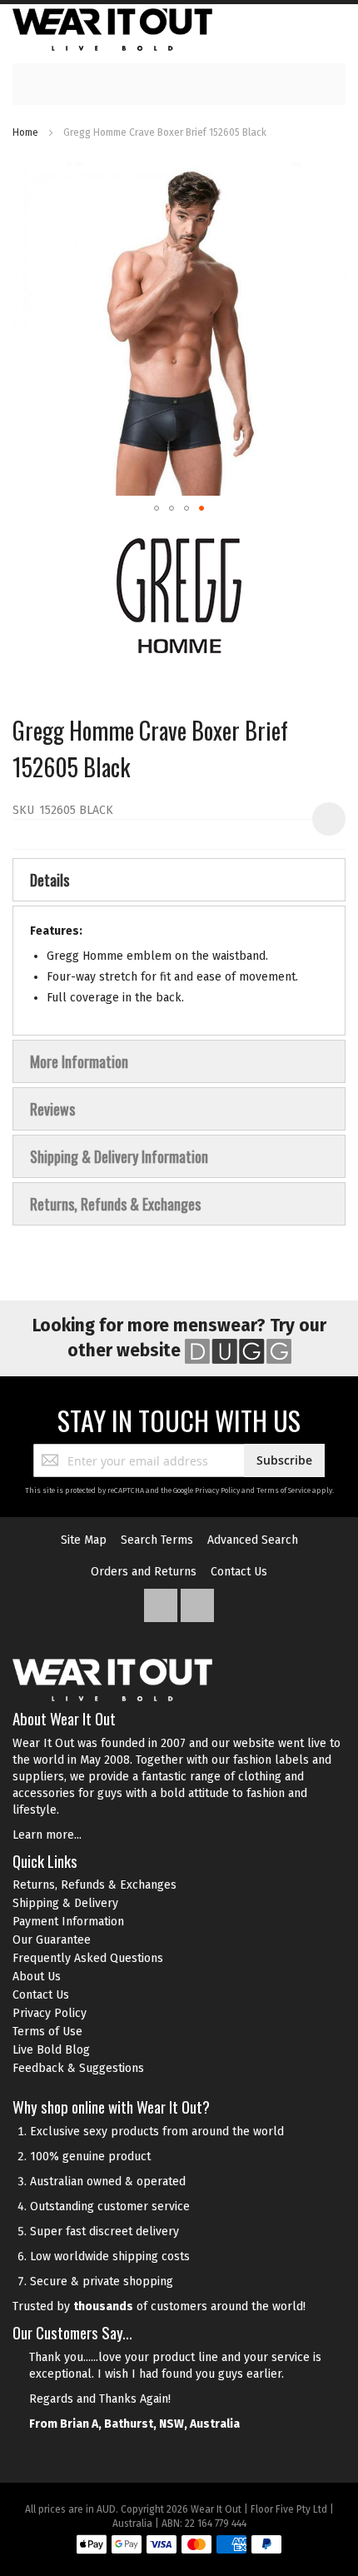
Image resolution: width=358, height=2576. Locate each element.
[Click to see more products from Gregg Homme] (179, 596)
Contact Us (239, 1572)
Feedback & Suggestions (78, 2068)
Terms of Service (283, 1490)
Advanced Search (253, 1540)
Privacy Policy (217, 1490)
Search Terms (157, 1540)
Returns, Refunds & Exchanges (94, 1885)
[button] (157, 508)
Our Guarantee (52, 1940)
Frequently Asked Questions (88, 1958)
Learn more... (47, 1835)
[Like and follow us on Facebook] (162, 1602)
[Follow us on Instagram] (197, 1602)
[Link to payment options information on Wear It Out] (179, 2547)
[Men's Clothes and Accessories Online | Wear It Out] (112, 30)
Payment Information (68, 1922)
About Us (37, 1977)
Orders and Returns (144, 1572)
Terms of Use (47, 2032)
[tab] (179, 880)
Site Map (84, 1540)
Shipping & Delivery (65, 1903)
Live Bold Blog (51, 2050)
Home (25, 132)
